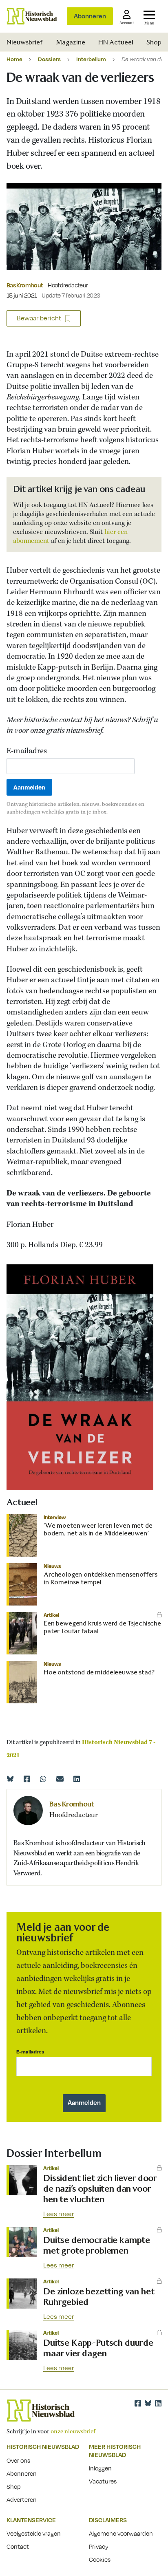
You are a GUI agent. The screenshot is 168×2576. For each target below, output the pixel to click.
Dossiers (49, 59)
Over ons (18, 2460)
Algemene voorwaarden (121, 2533)
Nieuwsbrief (25, 42)
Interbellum (91, 59)
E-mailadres (27, 751)
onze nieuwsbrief (73, 2432)
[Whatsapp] (43, 1779)
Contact (18, 2546)
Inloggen (100, 2468)
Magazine (71, 42)
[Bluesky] (10, 1779)
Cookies (100, 2559)
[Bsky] (148, 2403)
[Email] (60, 1779)
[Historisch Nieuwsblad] (32, 16)
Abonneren (90, 16)
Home (14, 59)
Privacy (99, 2546)
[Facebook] (27, 1779)
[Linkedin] (77, 1779)
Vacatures (103, 2481)
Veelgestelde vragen (34, 2533)
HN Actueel (116, 42)
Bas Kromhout (25, 285)
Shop (154, 42)
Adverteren (22, 2499)
